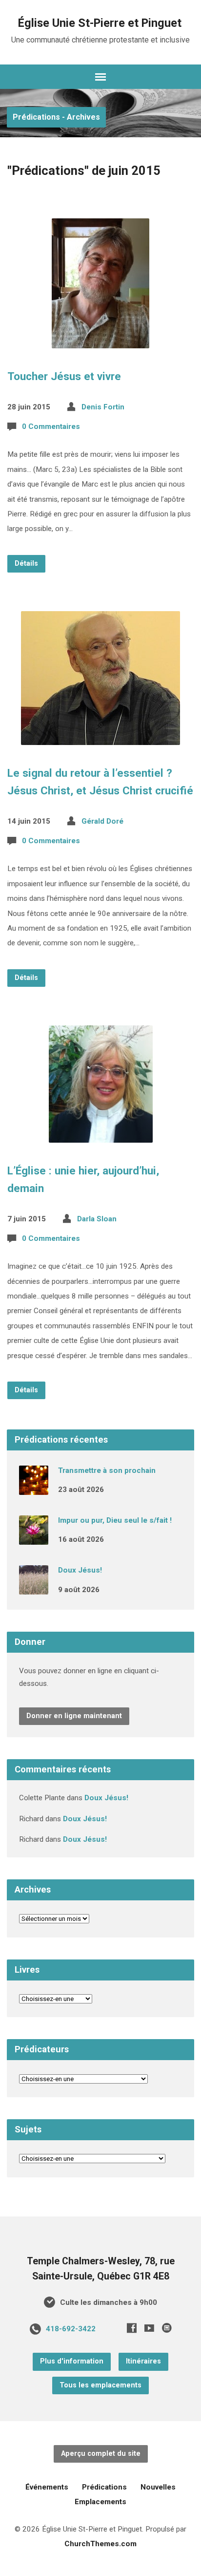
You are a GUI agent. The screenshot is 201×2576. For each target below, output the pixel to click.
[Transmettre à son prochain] (34, 1488)
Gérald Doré (102, 821)
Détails (26, 564)
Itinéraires (143, 2361)
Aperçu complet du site (101, 2454)
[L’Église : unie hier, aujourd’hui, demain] (101, 1135)
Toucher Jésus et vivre (64, 376)
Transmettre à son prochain (107, 1470)
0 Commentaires (51, 426)
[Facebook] (132, 2328)
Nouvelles (158, 2487)
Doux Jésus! (80, 1570)
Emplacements (100, 2502)
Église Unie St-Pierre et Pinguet (100, 23)
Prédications (104, 2487)
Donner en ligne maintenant (74, 1716)
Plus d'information (72, 2361)
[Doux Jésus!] (34, 1588)
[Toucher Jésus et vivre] (100, 341)
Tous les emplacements (100, 2385)
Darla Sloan (97, 1219)
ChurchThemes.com (100, 2544)
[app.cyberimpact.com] (167, 2328)
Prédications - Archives (56, 117)
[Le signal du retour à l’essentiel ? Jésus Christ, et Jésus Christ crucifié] (100, 737)
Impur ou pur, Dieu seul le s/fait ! (115, 1520)
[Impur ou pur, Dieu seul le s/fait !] (34, 1538)
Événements (47, 2487)
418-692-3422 (71, 2329)
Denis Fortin (103, 407)
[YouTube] (149, 2328)
